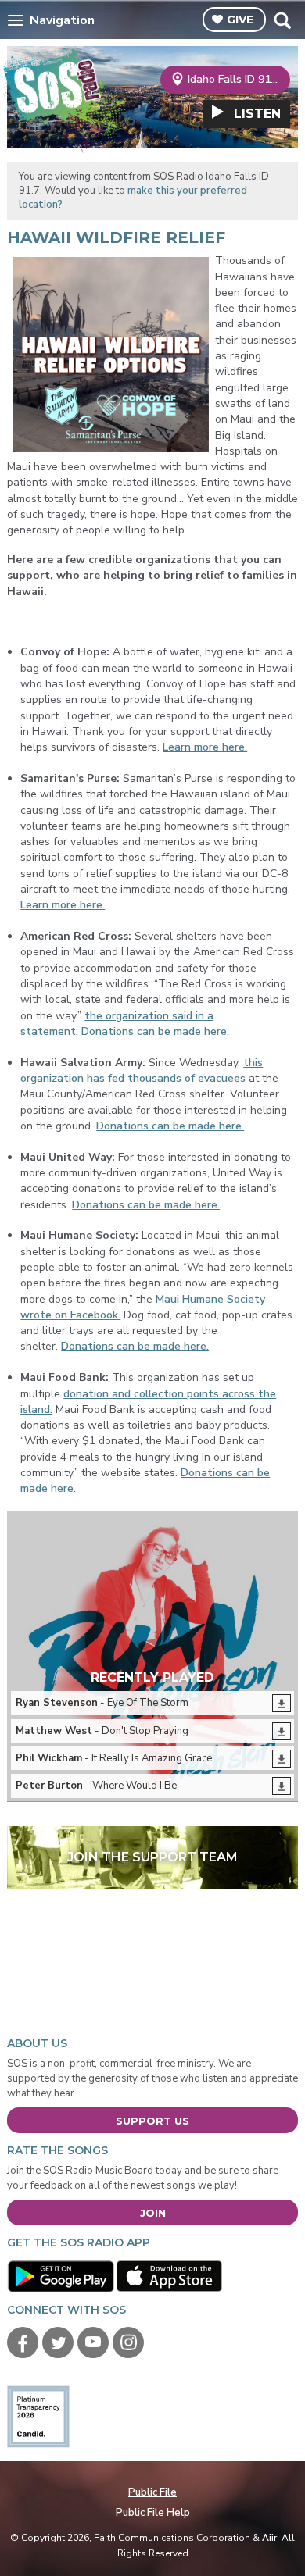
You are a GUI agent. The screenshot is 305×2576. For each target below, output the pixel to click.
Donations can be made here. (155, 1031)
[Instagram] (128, 2342)
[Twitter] (58, 2342)
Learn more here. (205, 747)
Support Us (152, 2121)
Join (153, 2213)
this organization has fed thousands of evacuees (142, 1070)
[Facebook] (23, 2342)
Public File (152, 2492)
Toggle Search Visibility (282, 20)
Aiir (269, 2538)
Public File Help (153, 2513)
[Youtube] (93, 2342)
